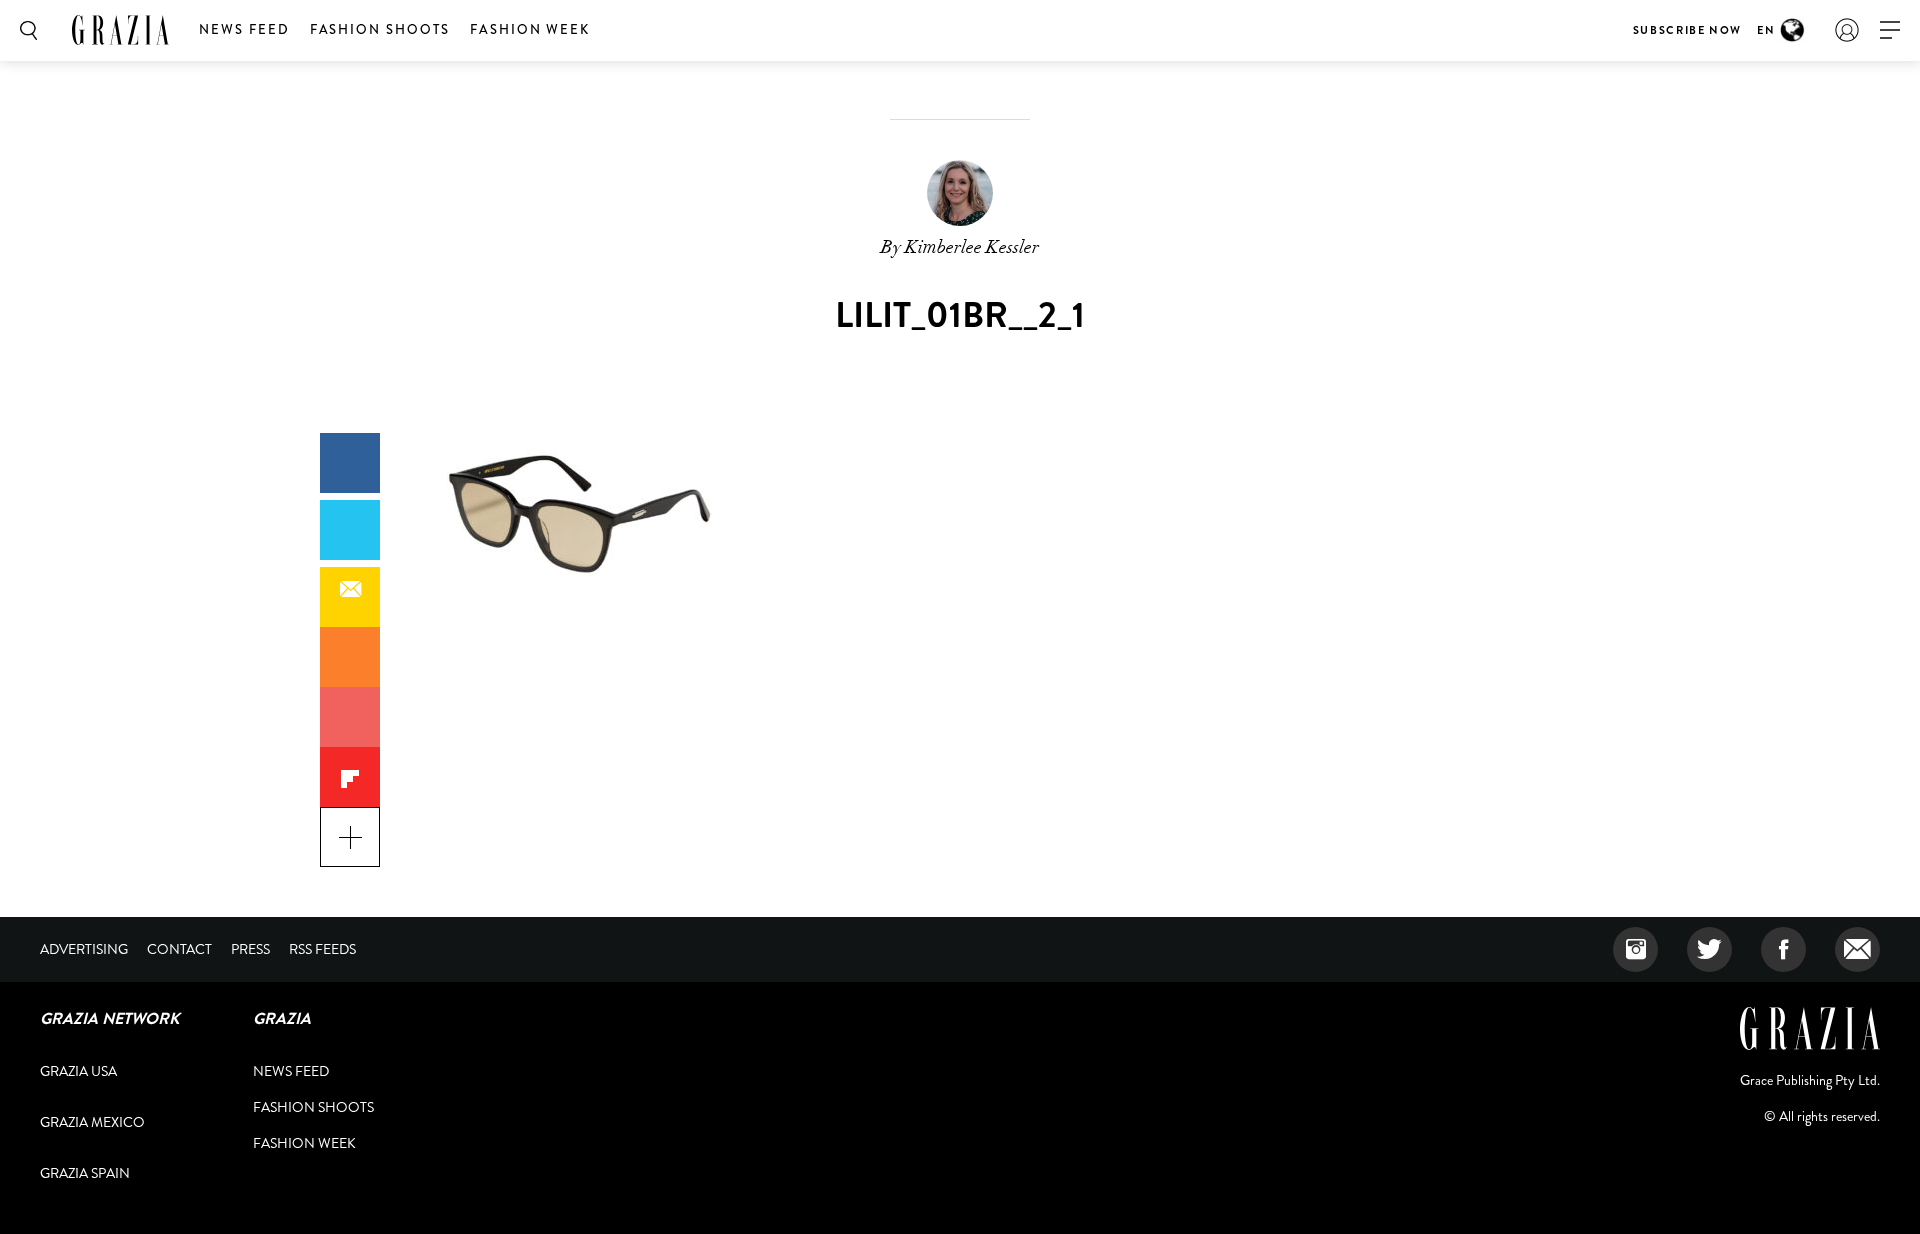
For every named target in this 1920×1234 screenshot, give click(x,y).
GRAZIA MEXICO (92, 1122)
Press (250, 949)
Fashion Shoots (380, 29)
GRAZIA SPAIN (85, 1173)
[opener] (1890, 30)
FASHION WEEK (530, 29)
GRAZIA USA (78, 1071)
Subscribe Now (1687, 30)
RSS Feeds (322, 949)
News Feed (244, 29)
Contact (179, 949)
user (1847, 30)
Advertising (84, 949)
